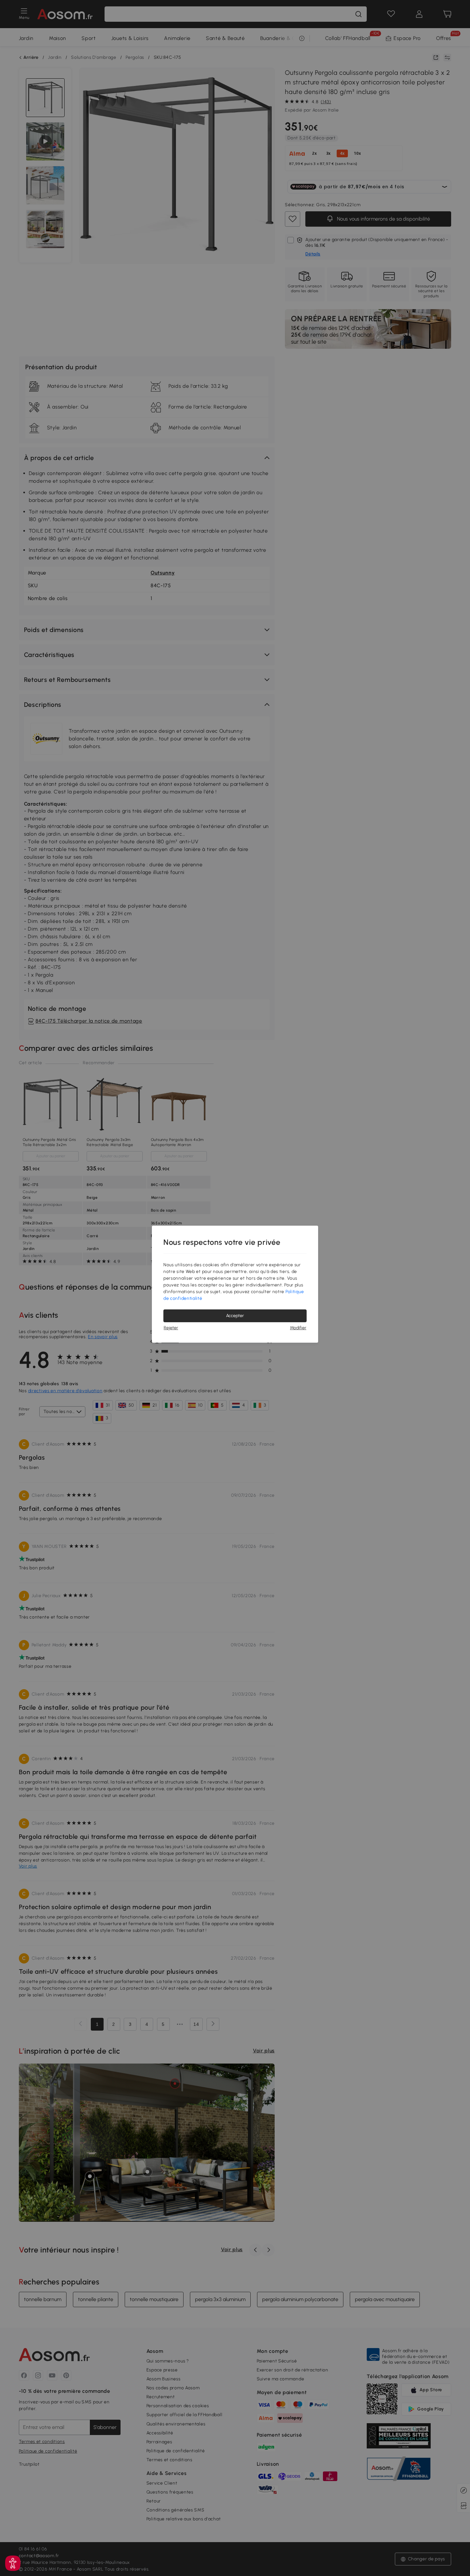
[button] (13, 2563)
